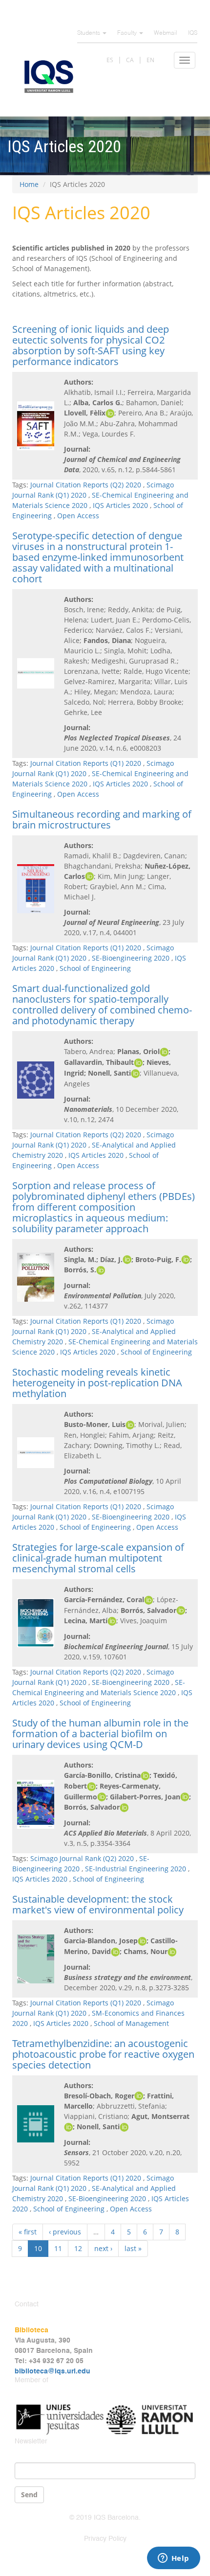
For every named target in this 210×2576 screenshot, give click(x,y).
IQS (193, 33)
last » (133, 2248)
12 (78, 2248)
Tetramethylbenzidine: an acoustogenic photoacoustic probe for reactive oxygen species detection (103, 2054)
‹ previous (65, 2232)
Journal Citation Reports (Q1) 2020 (86, 763)
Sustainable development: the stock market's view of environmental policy (98, 1904)
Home (29, 184)
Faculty (128, 33)
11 (58, 2248)
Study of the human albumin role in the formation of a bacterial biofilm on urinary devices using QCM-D (100, 1734)
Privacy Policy (105, 2539)
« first (28, 2232)
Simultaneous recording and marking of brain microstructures (102, 819)
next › (103, 2248)
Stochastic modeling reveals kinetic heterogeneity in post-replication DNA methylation (97, 1383)
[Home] (49, 77)
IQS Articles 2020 (120, 505)
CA (130, 60)
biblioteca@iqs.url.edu (52, 2371)
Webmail (166, 33)
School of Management (131, 2023)
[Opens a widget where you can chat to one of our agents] (173, 2559)
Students (89, 33)
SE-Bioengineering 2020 (131, 958)
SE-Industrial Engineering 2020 (136, 1869)
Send (29, 2495)
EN (150, 60)
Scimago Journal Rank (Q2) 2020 (82, 1858)
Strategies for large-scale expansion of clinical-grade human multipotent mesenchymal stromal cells (98, 1558)
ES (110, 60)
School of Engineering (95, 968)
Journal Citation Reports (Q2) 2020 (86, 485)
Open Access (78, 516)
